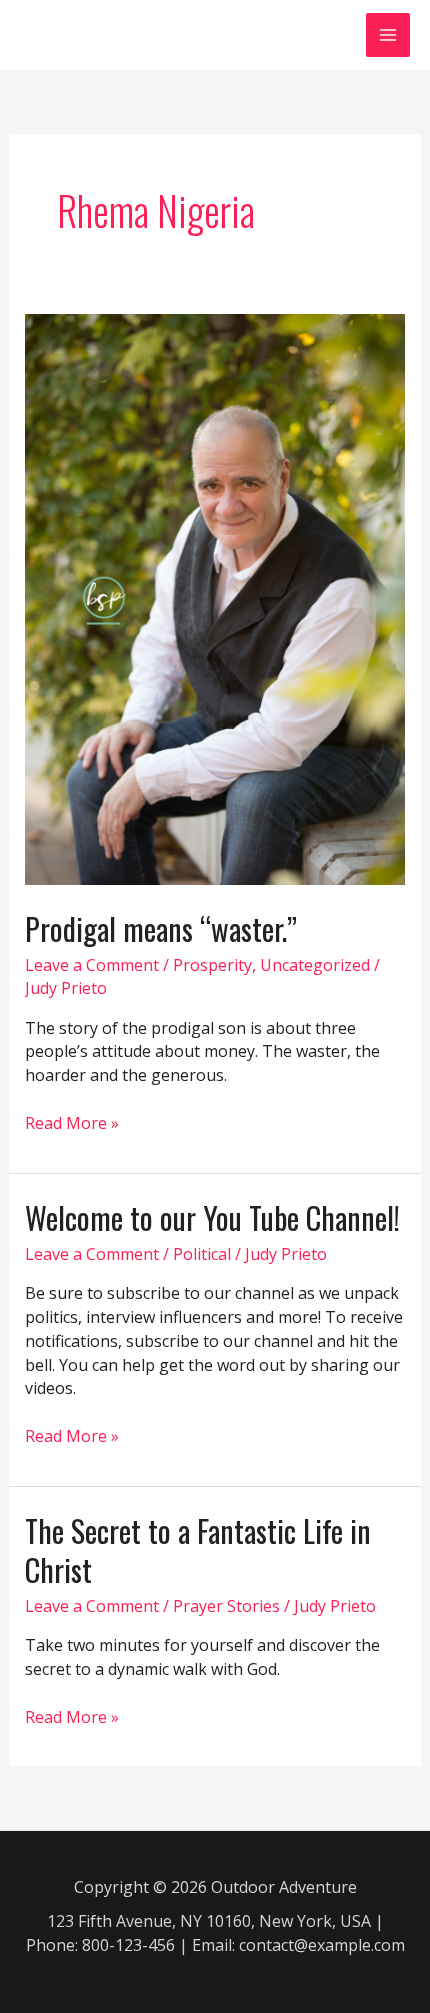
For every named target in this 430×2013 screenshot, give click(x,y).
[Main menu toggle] (388, 35)
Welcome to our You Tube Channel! (212, 1217)
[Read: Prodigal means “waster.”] (215, 598)
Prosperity (212, 965)
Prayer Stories (226, 1606)
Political (202, 1254)
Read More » (72, 1124)
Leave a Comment (92, 965)
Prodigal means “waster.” (161, 928)
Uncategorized (315, 965)
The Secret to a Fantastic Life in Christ (198, 1550)
